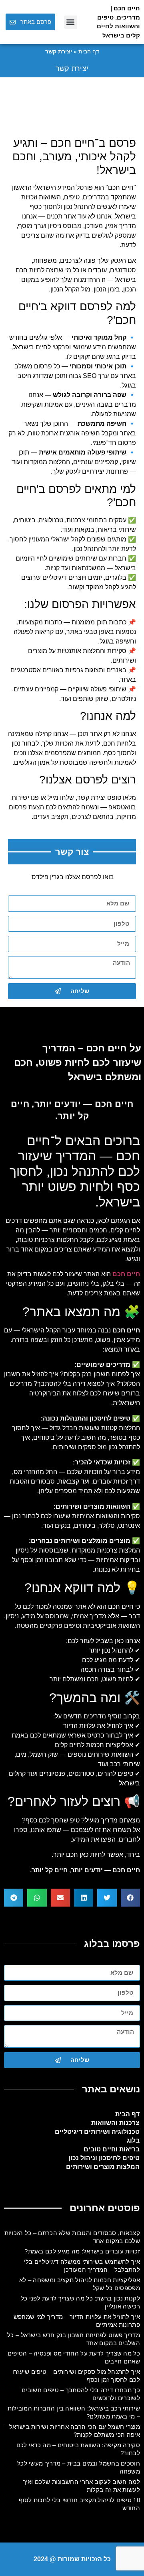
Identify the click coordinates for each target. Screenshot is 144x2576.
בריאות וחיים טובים (112, 2149)
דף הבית (89, 52)
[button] (71, 22)
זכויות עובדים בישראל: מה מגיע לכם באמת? (82, 2251)
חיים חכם (121, 188)
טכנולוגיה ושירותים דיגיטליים (97, 2132)
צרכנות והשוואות (115, 2123)
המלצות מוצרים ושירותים (103, 2167)
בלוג (133, 2140)
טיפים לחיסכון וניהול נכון (104, 2158)
